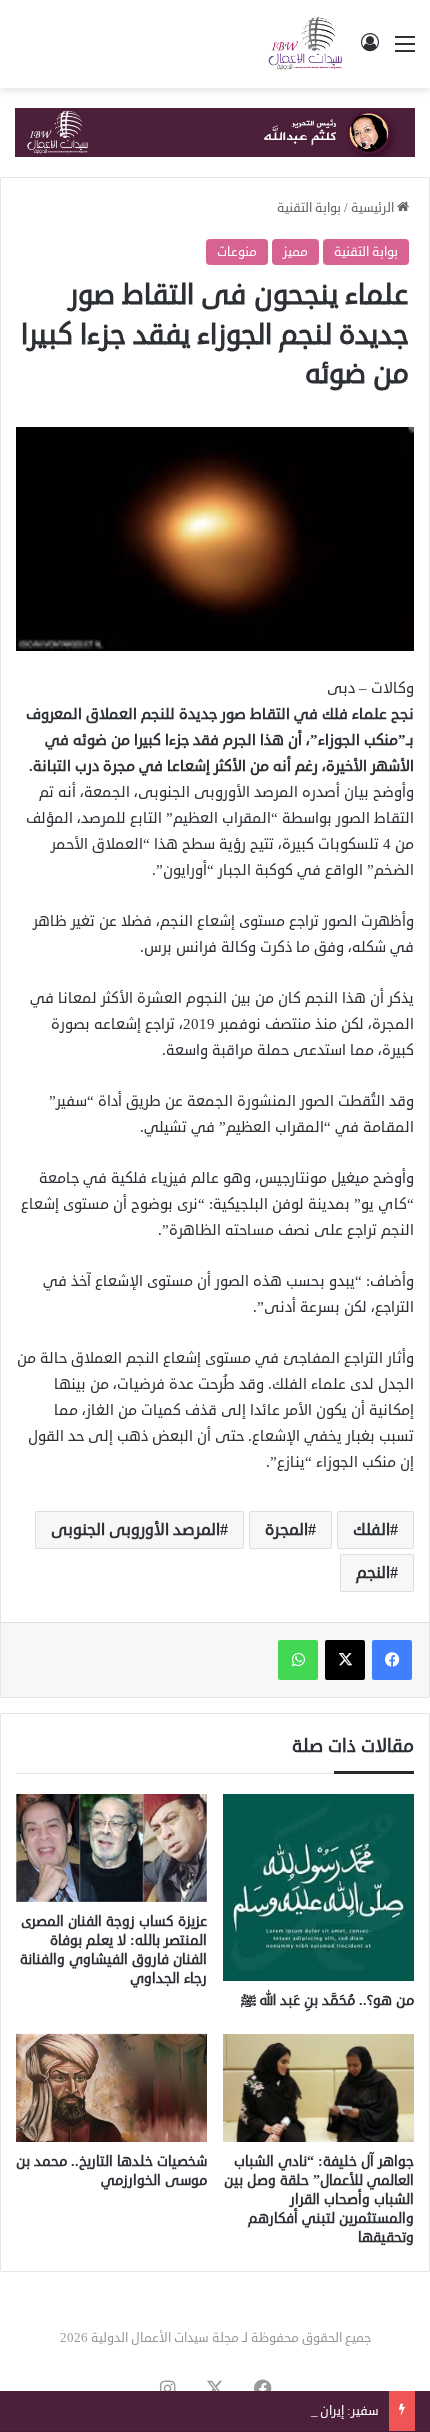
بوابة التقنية (309, 208)
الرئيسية (374, 208)
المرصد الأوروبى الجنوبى (135, 1530)
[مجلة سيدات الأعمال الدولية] (306, 44)
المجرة (286, 1530)
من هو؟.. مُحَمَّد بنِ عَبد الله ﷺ (327, 2000)
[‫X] (345, 1660)
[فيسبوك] (392, 1660)
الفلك (371, 1530)
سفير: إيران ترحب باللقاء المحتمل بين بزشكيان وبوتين (241, 2411)
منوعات (237, 252)
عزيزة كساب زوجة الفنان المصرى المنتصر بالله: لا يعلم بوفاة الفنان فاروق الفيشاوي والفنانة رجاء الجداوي (113, 1950)
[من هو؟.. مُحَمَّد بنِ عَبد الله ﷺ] (318, 1887)
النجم (373, 1573)
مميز (295, 252)
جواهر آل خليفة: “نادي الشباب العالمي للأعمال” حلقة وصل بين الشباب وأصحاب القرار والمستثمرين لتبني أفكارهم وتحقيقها (319, 2199)
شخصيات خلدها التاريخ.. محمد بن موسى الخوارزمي (111, 2171)
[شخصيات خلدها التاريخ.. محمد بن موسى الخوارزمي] (111, 2088)
